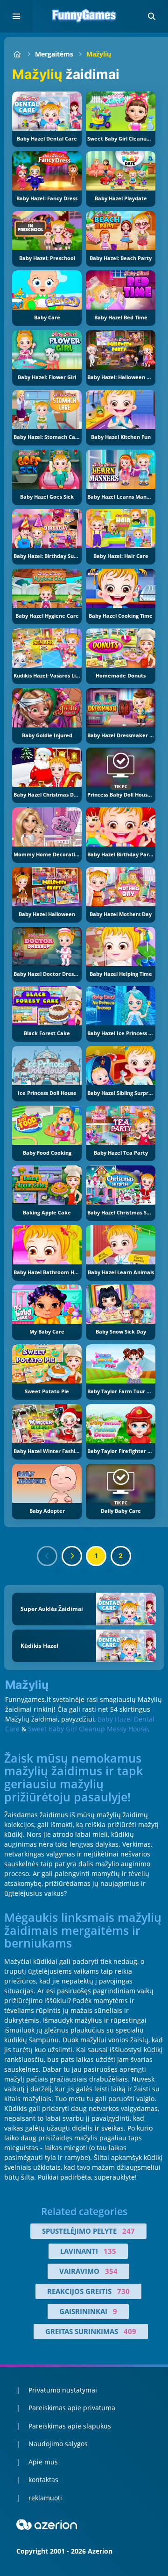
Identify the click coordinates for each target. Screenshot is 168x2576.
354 (111, 2271)
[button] (152, 16)
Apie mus (43, 2462)
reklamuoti (45, 2498)
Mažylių (99, 54)
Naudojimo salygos (58, 2444)
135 (110, 2251)
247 (129, 2231)
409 (130, 2331)
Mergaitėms (54, 54)
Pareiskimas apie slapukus (70, 2426)
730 (123, 2291)
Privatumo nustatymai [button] (63, 2390)
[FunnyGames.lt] (17, 54)
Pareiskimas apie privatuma (72, 2408)
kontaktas (43, 2480)
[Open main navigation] (16, 16)
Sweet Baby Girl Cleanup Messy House (88, 1729)
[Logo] (84, 16)
